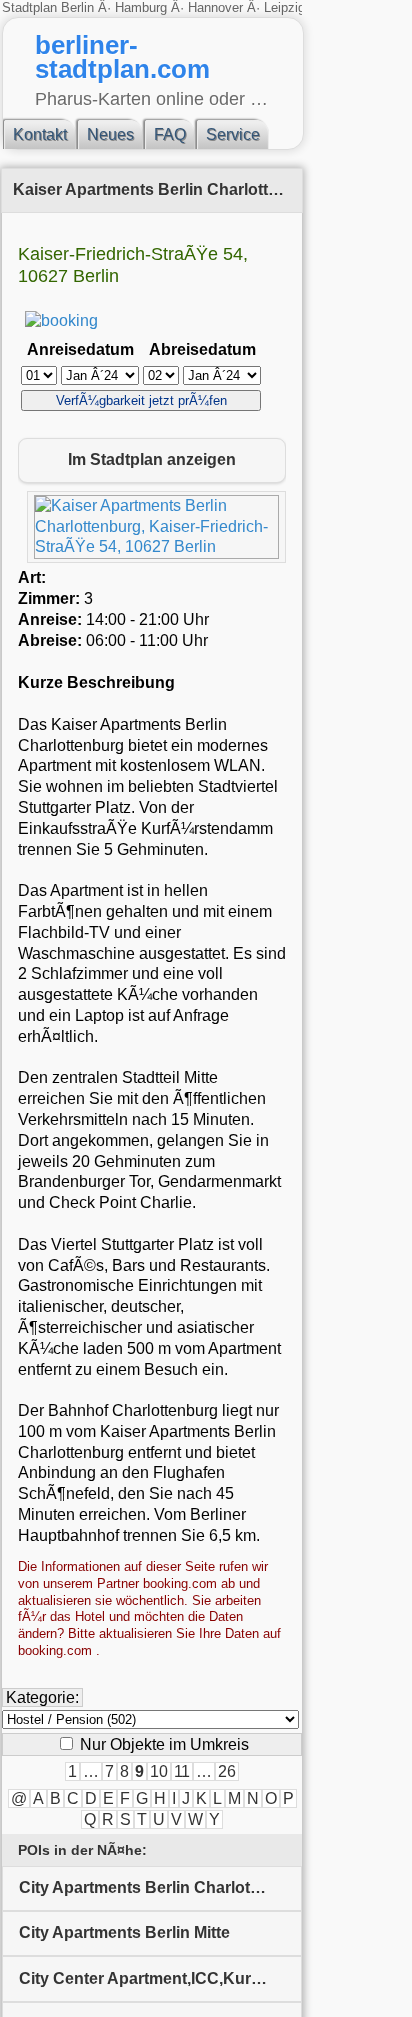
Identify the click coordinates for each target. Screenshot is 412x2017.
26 (227, 1771)
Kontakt (40, 134)
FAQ (170, 134)
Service (233, 134)
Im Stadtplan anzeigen (152, 459)
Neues (110, 134)
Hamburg (141, 7)
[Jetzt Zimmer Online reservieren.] (61, 320)
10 (159, 1771)
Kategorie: (42, 1697)
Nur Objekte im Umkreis (162, 1744)
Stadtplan (31, 7)
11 (182, 1771)
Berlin (79, 7)
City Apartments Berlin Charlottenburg (160, 1887)
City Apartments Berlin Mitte (124, 1932)
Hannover (215, 7)
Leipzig (284, 7)
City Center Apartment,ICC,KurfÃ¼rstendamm (160, 1978)
